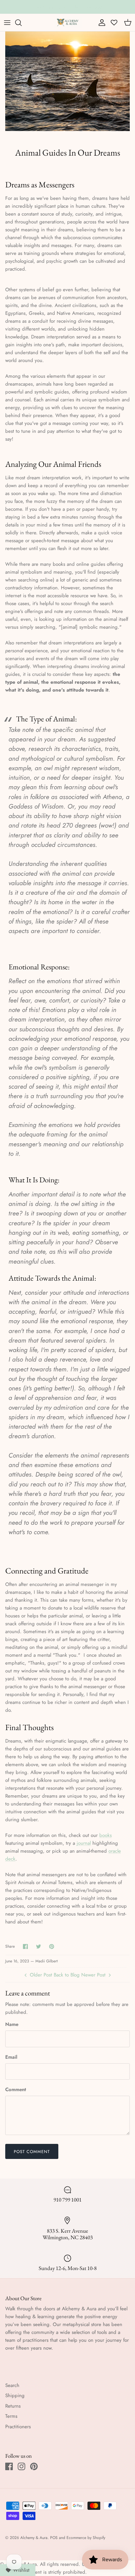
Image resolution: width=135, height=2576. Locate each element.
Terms (11, 2416)
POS (54, 2538)
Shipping (15, 2395)
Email (11, 2057)
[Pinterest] (34, 2466)
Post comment (32, 2152)
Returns (13, 2406)
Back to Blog (67, 1975)
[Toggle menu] (7, 23)
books (106, 1835)
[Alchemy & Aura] (68, 22)
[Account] (100, 23)
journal (84, 1843)
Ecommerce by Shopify (86, 2538)
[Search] (22, 23)
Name (12, 2024)
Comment (16, 2090)
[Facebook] (9, 2466)
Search (12, 2385)
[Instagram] (21, 2466)
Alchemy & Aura (34, 2538)
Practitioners (18, 2427)
